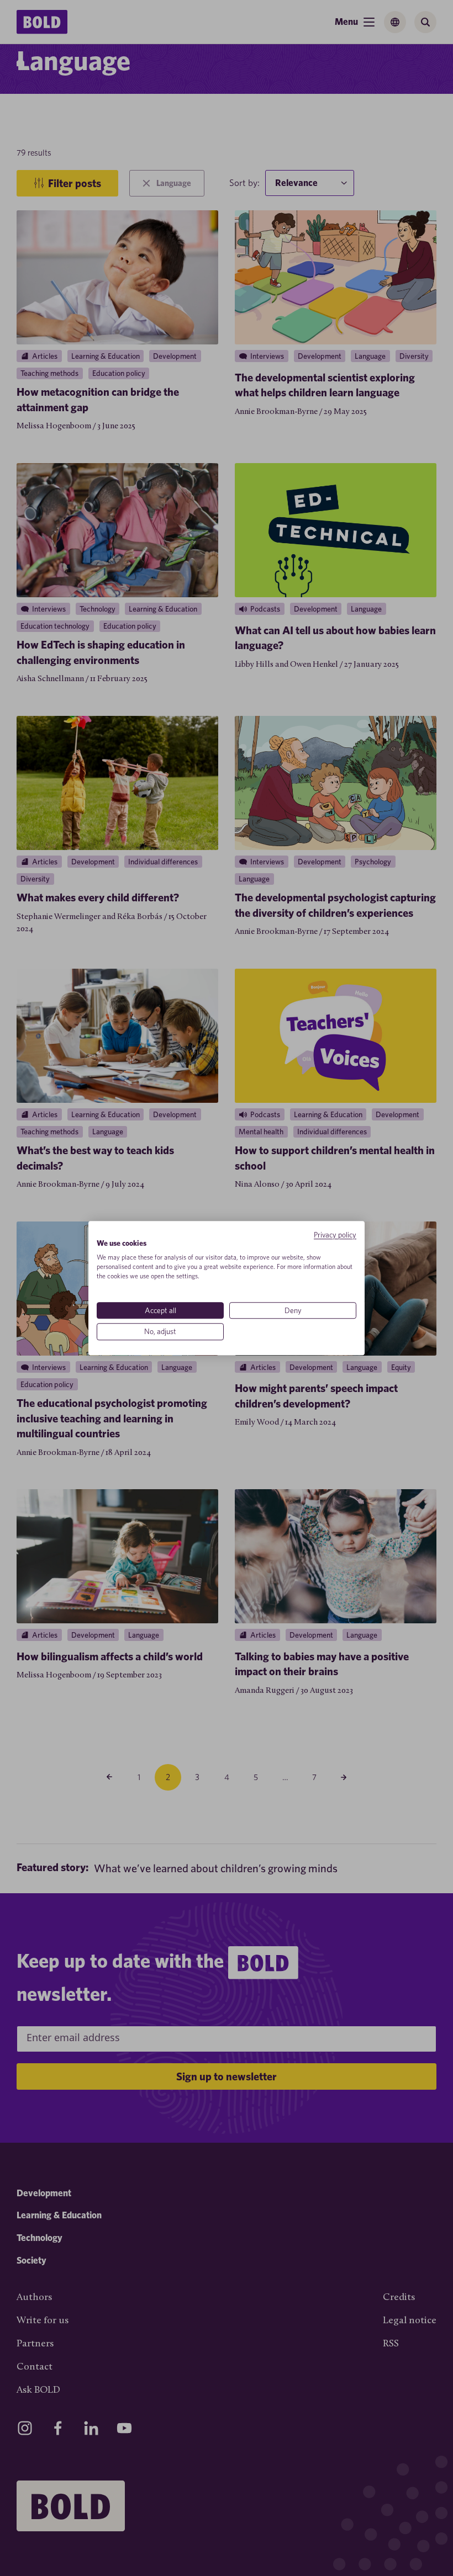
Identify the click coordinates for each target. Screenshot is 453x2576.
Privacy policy (335, 1235)
